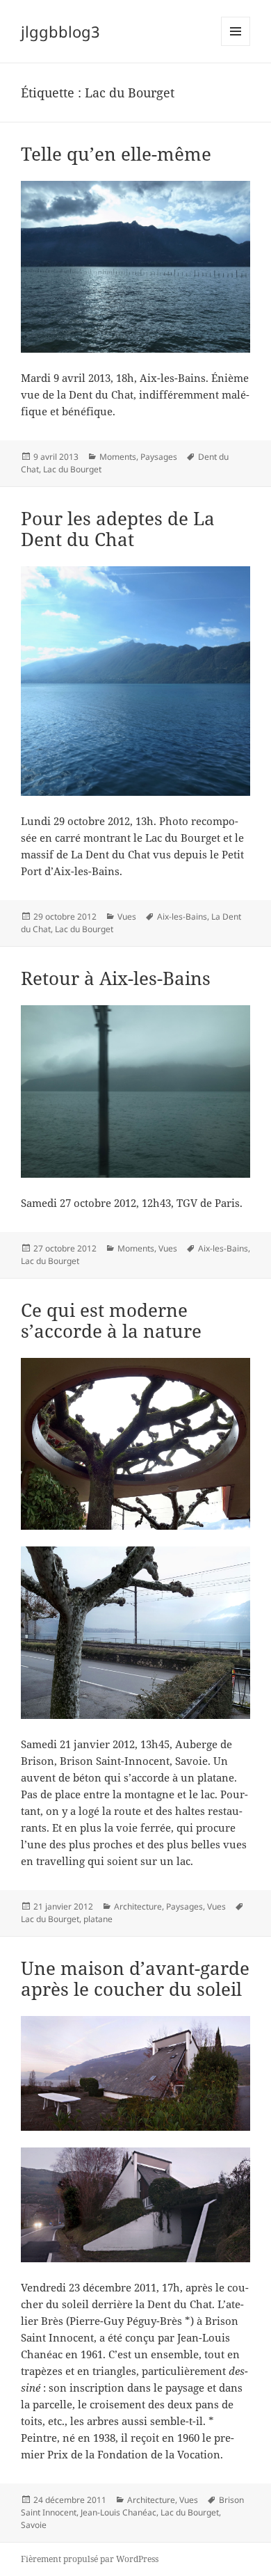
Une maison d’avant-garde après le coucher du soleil (135, 1978)
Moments (118, 457)
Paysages (159, 457)
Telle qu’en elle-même (116, 154)
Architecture (138, 1906)
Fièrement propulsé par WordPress (90, 2559)
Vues (127, 917)
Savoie (34, 2525)
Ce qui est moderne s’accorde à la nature (111, 1320)
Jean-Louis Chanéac (118, 2512)
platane (98, 1919)
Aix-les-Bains (182, 917)
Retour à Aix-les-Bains (116, 978)
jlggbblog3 (60, 31)
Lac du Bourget (72, 469)
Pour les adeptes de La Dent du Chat (118, 529)
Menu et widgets (236, 46)
